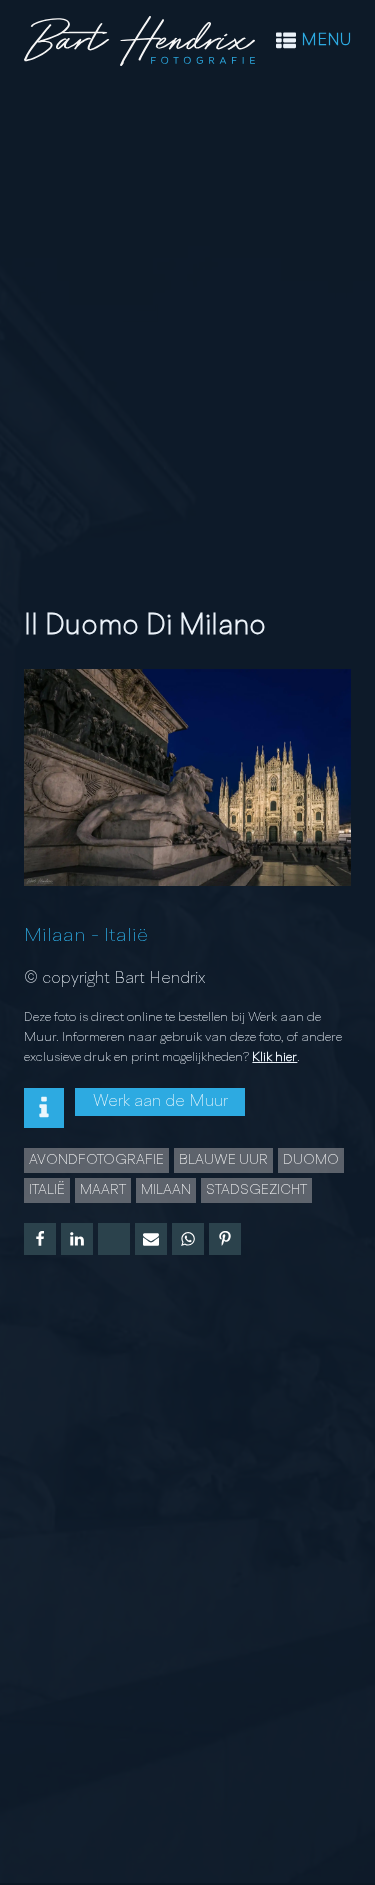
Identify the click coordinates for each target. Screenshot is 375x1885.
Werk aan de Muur (160, 1102)
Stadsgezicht (256, 1190)
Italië (126, 936)
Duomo (311, 1160)
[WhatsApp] (188, 1239)
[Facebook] (40, 1239)
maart (103, 1190)
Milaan (55, 936)
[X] (114, 1239)
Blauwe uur (223, 1160)
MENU (326, 41)
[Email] (151, 1239)
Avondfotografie (96, 1160)
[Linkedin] (77, 1239)
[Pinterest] (225, 1239)
